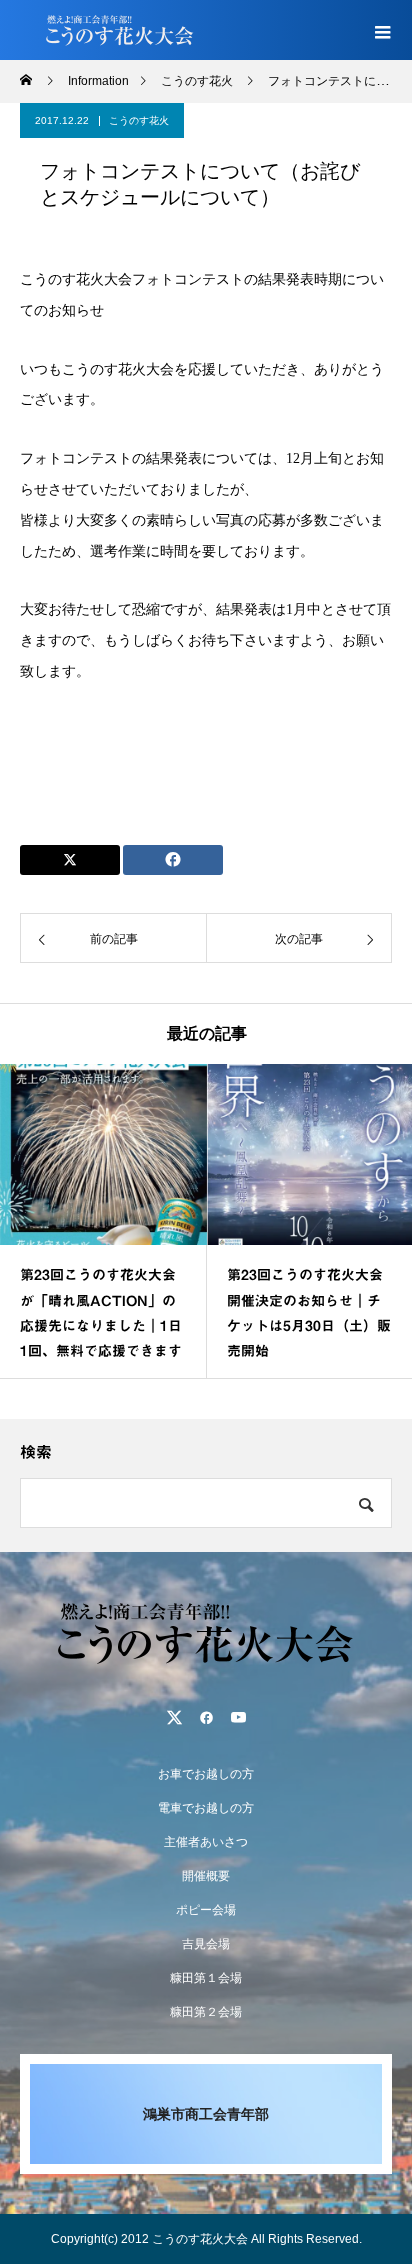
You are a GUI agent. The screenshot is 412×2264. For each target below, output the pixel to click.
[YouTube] (238, 1717)
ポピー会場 (206, 1910)
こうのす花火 (139, 120)
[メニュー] (382, 30)
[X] (174, 1717)
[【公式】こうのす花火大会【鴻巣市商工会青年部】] (206, 1632)
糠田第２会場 (206, 2012)
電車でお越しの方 (206, 1808)
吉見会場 (206, 1944)
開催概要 (206, 1876)
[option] (103, 1221)
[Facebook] (206, 1717)
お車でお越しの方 (206, 1774)
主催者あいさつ (206, 1842)
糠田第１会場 (206, 1978)
